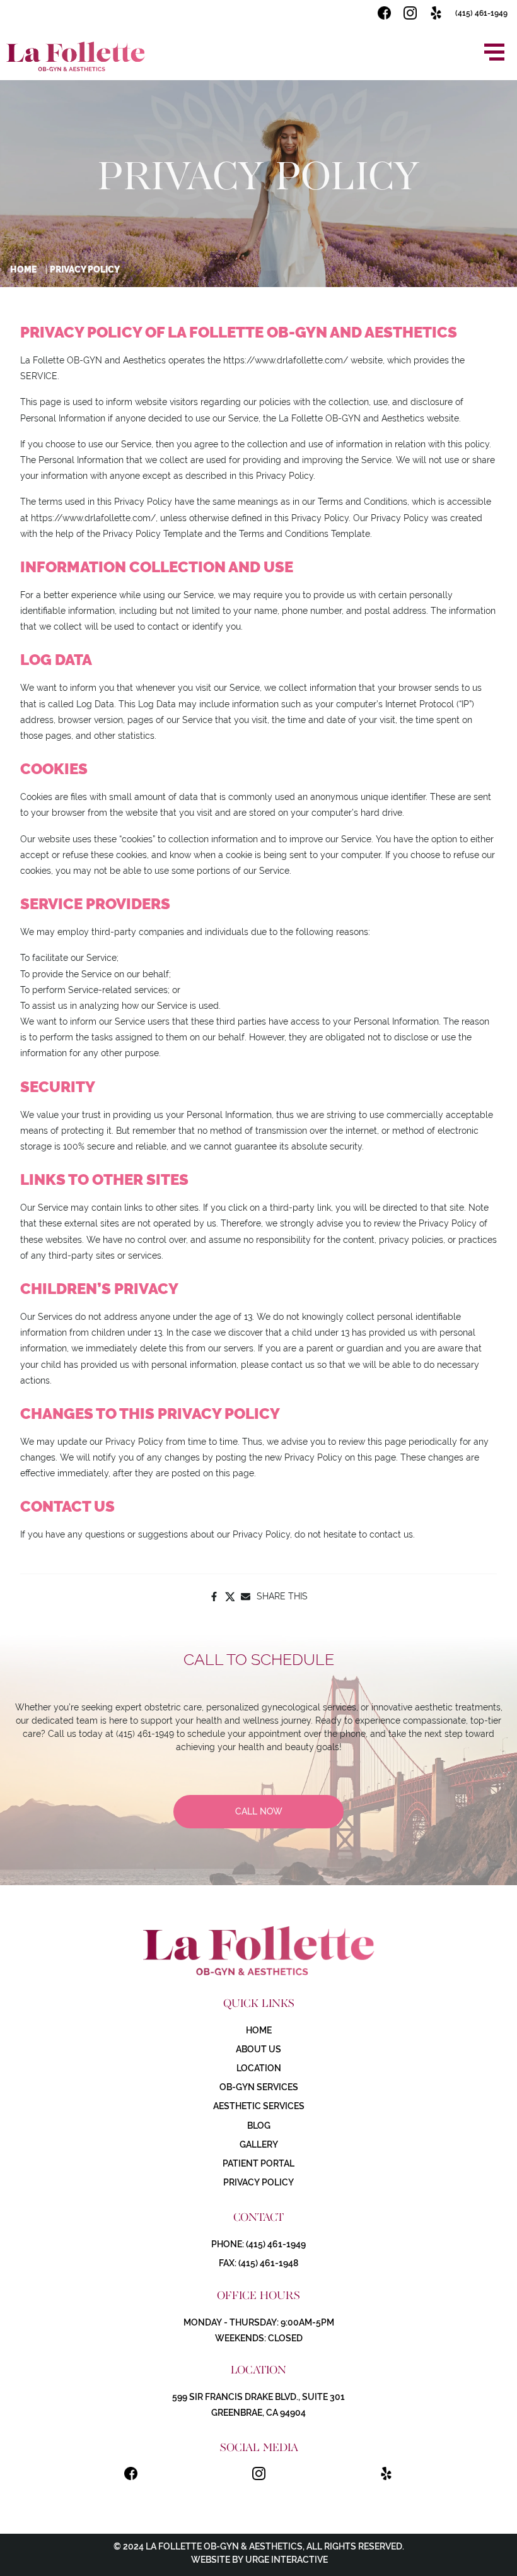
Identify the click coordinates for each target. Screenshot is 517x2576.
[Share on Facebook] (214, 1597)
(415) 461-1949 (481, 13)
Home (23, 269)
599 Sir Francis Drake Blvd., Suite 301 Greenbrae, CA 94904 (258, 2405)
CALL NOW (259, 1811)
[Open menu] (494, 52)
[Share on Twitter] (230, 1597)
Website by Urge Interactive (258, 2560)
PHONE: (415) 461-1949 (258, 2244)
